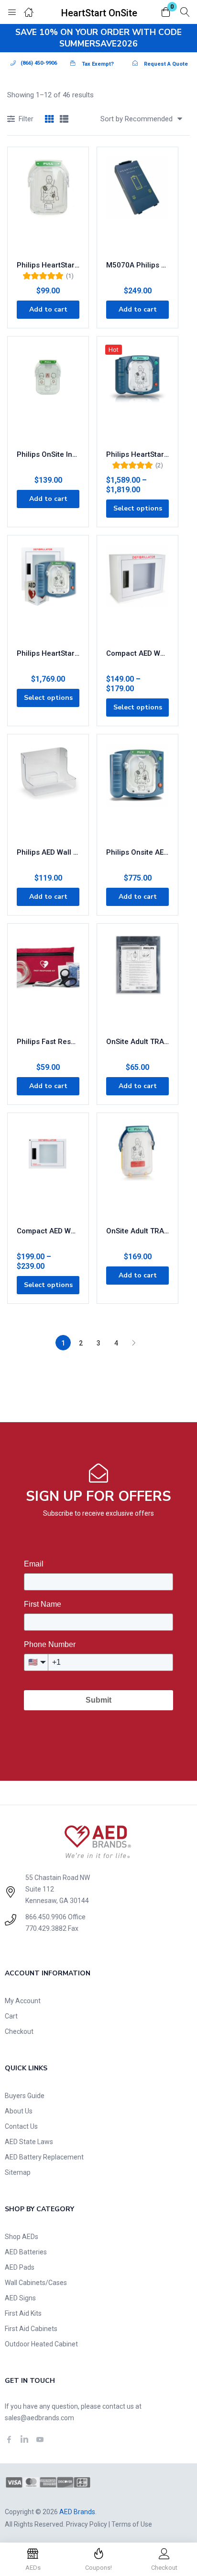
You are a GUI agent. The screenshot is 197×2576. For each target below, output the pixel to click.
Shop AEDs (22, 2237)
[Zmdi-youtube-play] (40, 2439)
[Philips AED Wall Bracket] (48, 791)
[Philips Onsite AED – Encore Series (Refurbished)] (137, 791)
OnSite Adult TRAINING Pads (137, 1042)
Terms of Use (132, 2524)
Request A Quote (166, 64)
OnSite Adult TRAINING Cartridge (137, 1231)
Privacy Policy (87, 2524)
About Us (19, 2111)
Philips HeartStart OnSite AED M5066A (137, 454)
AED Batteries (26, 2252)
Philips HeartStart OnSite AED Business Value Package (48, 653)
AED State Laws (29, 2142)
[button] (166, 13)
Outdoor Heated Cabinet (41, 2344)
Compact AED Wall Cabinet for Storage (137, 653)
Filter (26, 119)
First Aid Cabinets (31, 2329)
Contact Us (21, 2126)
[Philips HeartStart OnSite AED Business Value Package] (48, 592)
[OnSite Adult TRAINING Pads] (137, 981)
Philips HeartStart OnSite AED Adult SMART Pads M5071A (48, 265)
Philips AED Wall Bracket (48, 852)
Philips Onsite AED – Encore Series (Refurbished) (137, 852)
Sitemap (18, 2172)
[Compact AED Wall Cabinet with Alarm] (48, 1170)
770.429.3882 (46, 1928)
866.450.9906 (46, 1917)
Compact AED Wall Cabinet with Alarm (48, 1231)
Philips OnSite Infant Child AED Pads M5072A (48, 454)
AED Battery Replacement (44, 2157)
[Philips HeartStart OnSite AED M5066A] (137, 394)
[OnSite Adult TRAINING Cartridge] (137, 1170)
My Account (23, 2001)
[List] (64, 120)
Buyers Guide (25, 2096)
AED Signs (20, 2298)
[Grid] (49, 120)
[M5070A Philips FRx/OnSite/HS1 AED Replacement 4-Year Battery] (137, 204)
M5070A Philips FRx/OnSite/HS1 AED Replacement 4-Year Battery (137, 265)
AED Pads (20, 2267)
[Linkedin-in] (24, 2439)
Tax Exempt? (98, 64)
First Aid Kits (23, 2313)
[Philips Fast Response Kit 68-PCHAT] (48, 981)
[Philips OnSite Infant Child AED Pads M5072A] (48, 394)
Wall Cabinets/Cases (36, 2283)
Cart (11, 2016)
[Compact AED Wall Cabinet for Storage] (137, 592)
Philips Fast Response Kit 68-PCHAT (48, 1042)
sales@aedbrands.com (39, 2418)
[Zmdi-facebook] (9, 2439)
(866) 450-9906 (39, 63)
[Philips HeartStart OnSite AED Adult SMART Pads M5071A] (48, 204)
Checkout (19, 2031)
